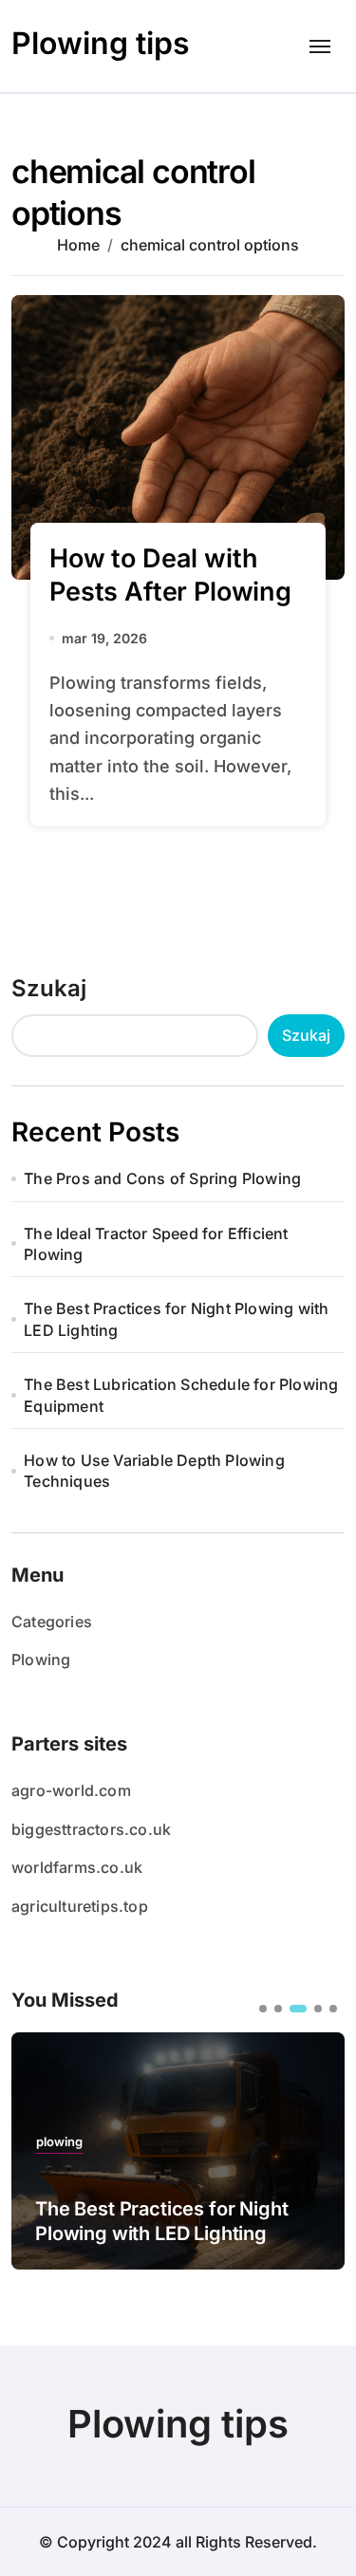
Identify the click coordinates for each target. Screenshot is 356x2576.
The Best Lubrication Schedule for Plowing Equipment (181, 1395)
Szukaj (49, 988)
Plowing (41, 1659)
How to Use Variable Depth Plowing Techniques (154, 1471)
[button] (263, 2009)
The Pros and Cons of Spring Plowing (162, 1178)
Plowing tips (101, 43)
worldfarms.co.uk (77, 1867)
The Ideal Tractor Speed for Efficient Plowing (156, 1244)
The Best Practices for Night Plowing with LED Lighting (176, 1319)
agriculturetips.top (80, 1906)
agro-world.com (71, 1790)
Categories (52, 1622)
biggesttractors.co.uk (91, 1829)
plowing (59, 2142)
